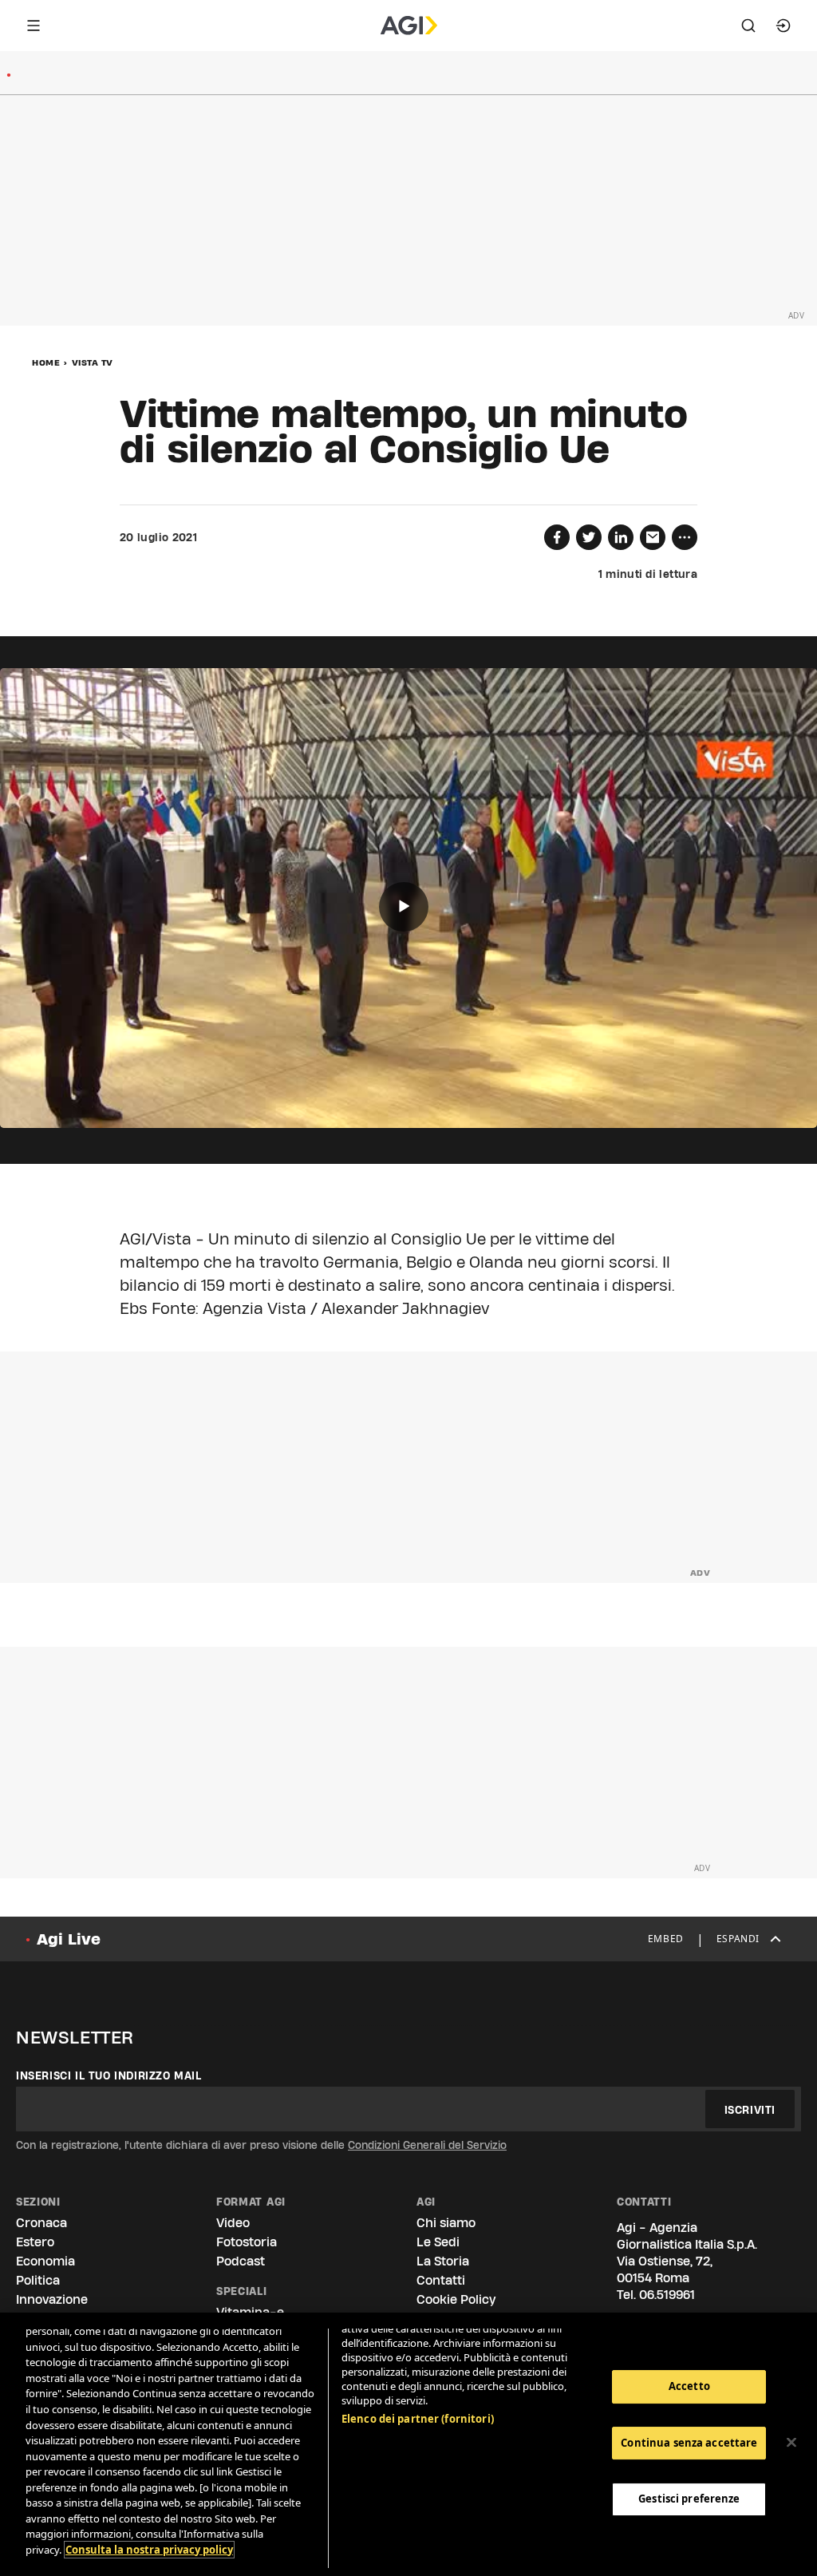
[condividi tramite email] (653, 537)
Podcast (241, 2261)
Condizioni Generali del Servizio (427, 2145)
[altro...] (685, 537)
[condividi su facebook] (557, 537)
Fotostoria (247, 2242)
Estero (35, 2242)
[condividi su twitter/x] (589, 537)
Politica (38, 2280)
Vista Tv (93, 362)
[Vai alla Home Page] (409, 26)
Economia (45, 2261)
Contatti (441, 2280)
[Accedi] (783, 26)
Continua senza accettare (689, 2443)
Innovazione (52, 2299)
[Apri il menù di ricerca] (748, 26)
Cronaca (41, 2223)
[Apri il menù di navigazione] (34, 26)
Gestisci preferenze (689, 2499)
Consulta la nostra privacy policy (149, 2550)
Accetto (689, 2386)
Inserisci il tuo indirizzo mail (109, 2075)
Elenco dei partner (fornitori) (418, 2419)
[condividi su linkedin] (621, 537)
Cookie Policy (456, 2299)
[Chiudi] (791, 2443)
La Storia (443, 2261)
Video (233, 2223)
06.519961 (667, 2295)
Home (46, 362)
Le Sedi (438, 2242)
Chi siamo (446, 2223)
